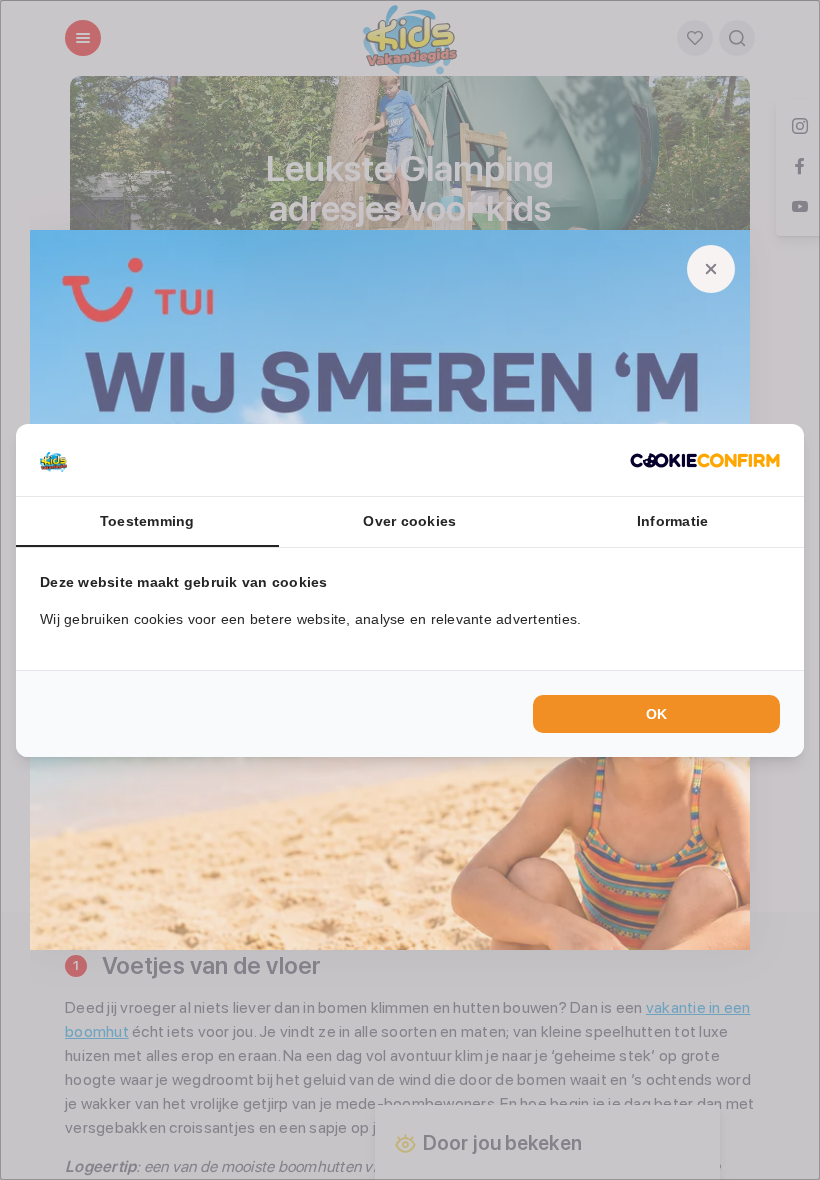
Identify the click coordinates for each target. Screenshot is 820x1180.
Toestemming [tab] (147, 521)
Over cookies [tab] (409, 521)
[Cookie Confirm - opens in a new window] (705, 460)
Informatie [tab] (673, 521)
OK (656, 714)
